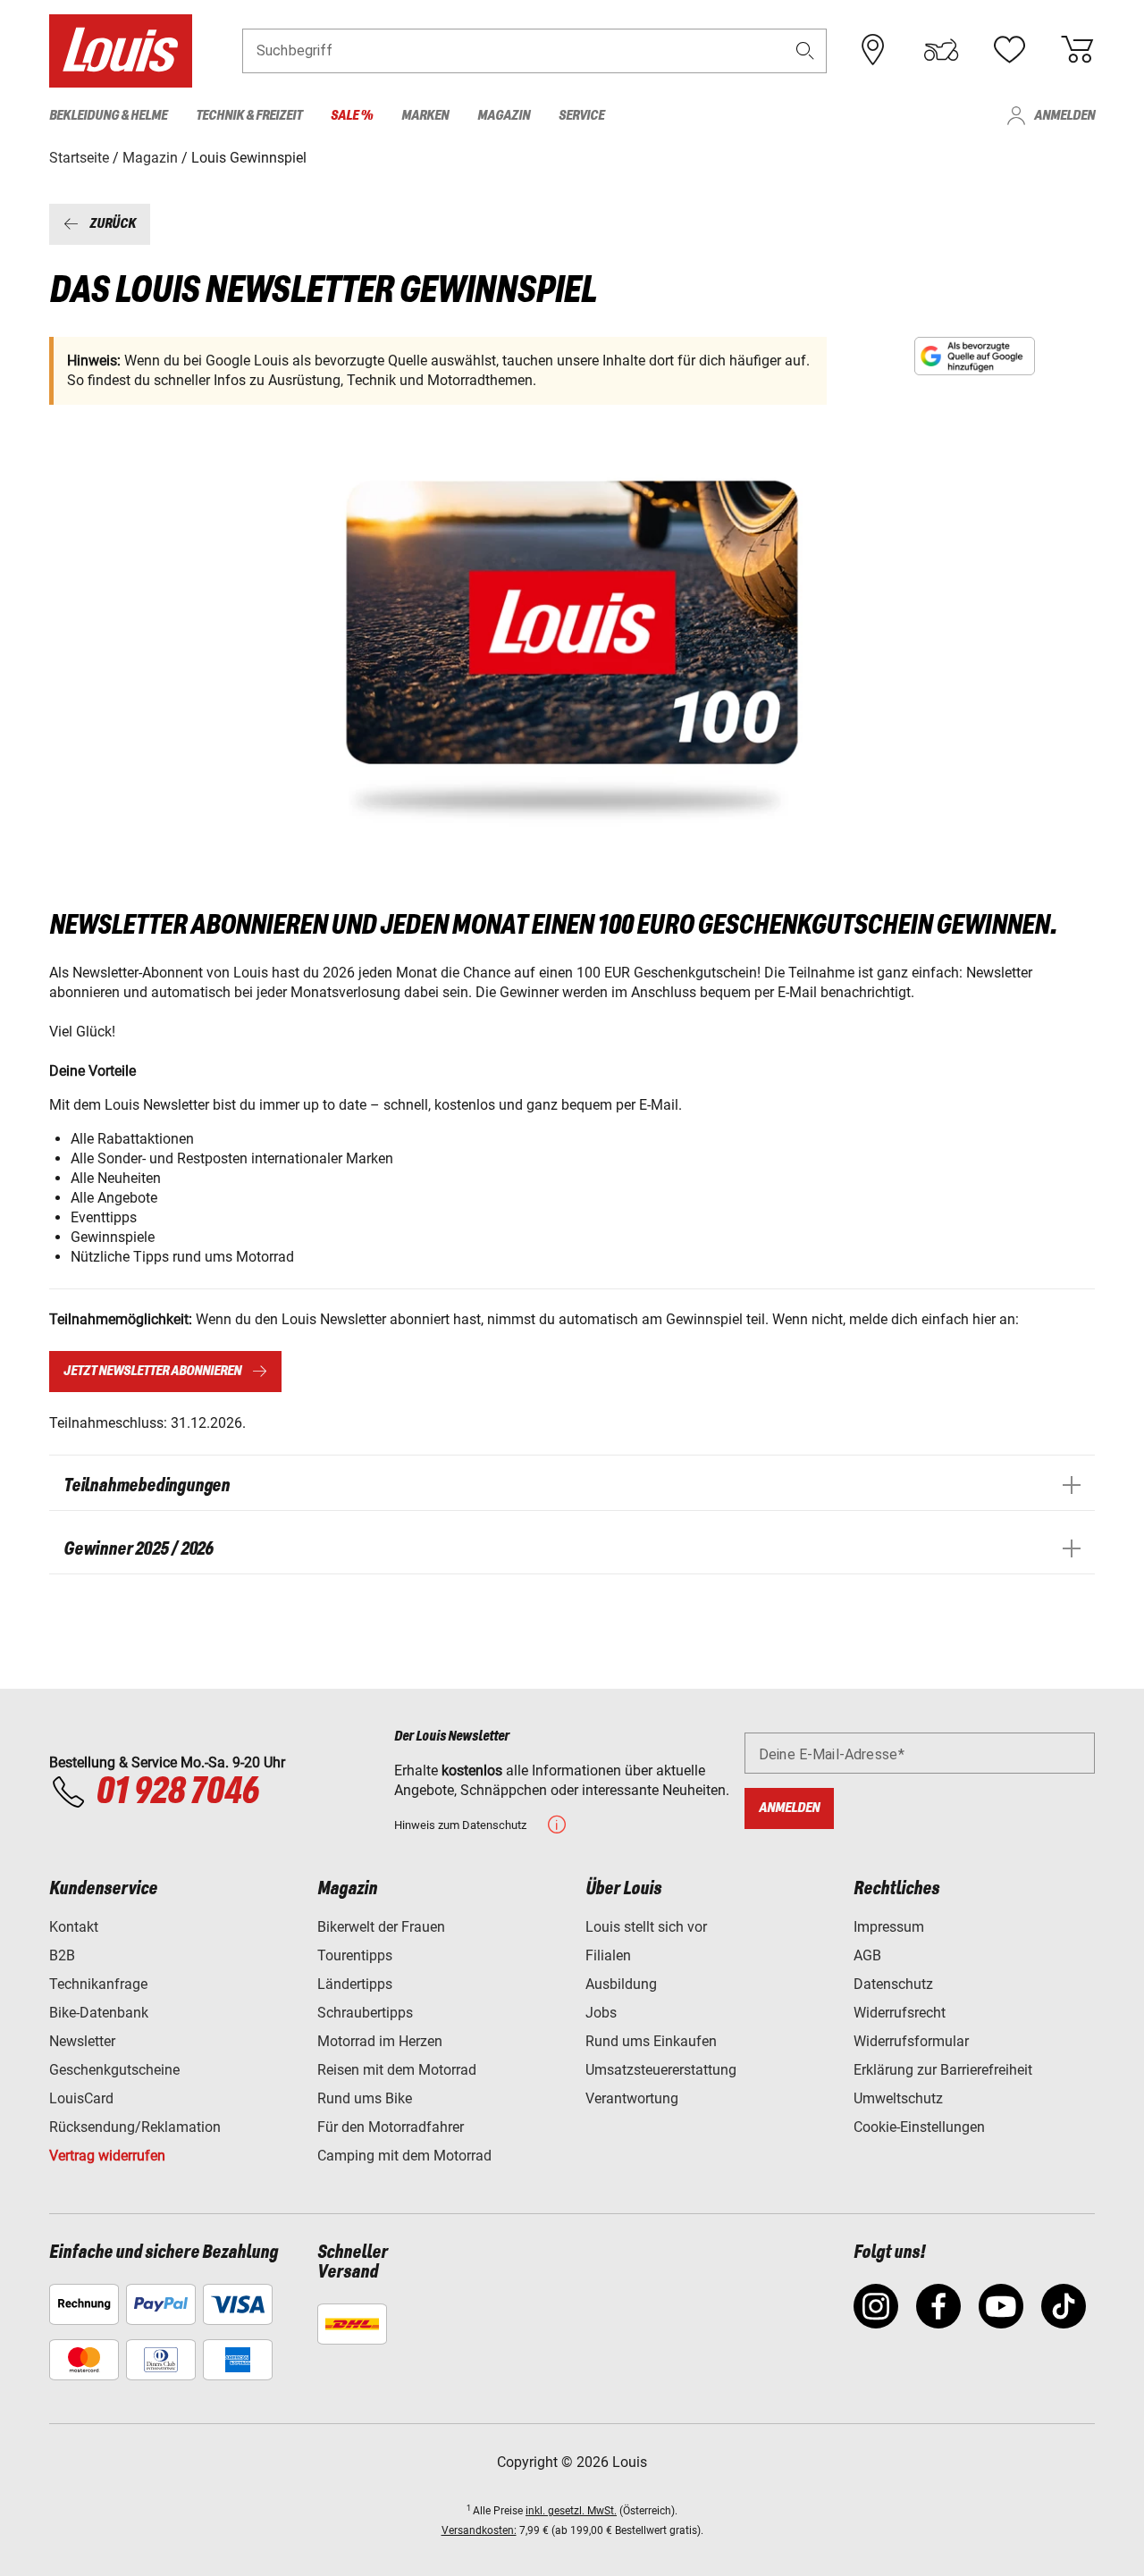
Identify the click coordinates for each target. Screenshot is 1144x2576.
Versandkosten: (479, 2530)
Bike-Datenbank (99, 2013)
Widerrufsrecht (900, 2013)
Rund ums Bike (365, 2098)
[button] (805, 50)
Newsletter (82, 2041)
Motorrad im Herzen (380, 2041)
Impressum (889, 1927)
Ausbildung (621, 1984)
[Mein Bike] (941, 50)
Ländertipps (355, 1984)
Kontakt (74, 1927)
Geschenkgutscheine (114, 2070)
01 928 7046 (177, 1792)
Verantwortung (632, 2098)
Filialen (608, 1955)
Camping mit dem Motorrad (404, 2156)
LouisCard (81, 2098)
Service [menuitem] (581, 116)
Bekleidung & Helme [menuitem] (108, 116)
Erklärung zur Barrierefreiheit (943, 2070)
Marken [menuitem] (425, 116)
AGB (867, 1955)
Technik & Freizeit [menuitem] (249, 116)
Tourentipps (355, 1955)
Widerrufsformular (911, 2041)
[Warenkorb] (1077, 50)
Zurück (113, 224)
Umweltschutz (898, 2098)
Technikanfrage (98, 1984)
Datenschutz (893, 1984)
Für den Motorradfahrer (391, 2127)
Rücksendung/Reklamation (135, 2127)
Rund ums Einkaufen (651, 2041)
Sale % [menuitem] (352, 116)
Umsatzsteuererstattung (661, 2070)
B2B (62, 1955)
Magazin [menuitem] (504, 116)
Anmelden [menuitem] (1064, 116)
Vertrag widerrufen (107, 2156)
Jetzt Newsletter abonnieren (152, 1371)
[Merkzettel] (1009, 50)
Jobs (601, 2013)
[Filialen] (873, 50)
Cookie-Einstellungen (919, 2127)
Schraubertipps (365, 2013)
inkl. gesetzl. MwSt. (571, 2511)
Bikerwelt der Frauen (381, 1927)
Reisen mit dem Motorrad (397, 2070)
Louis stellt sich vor (646, 1927)
